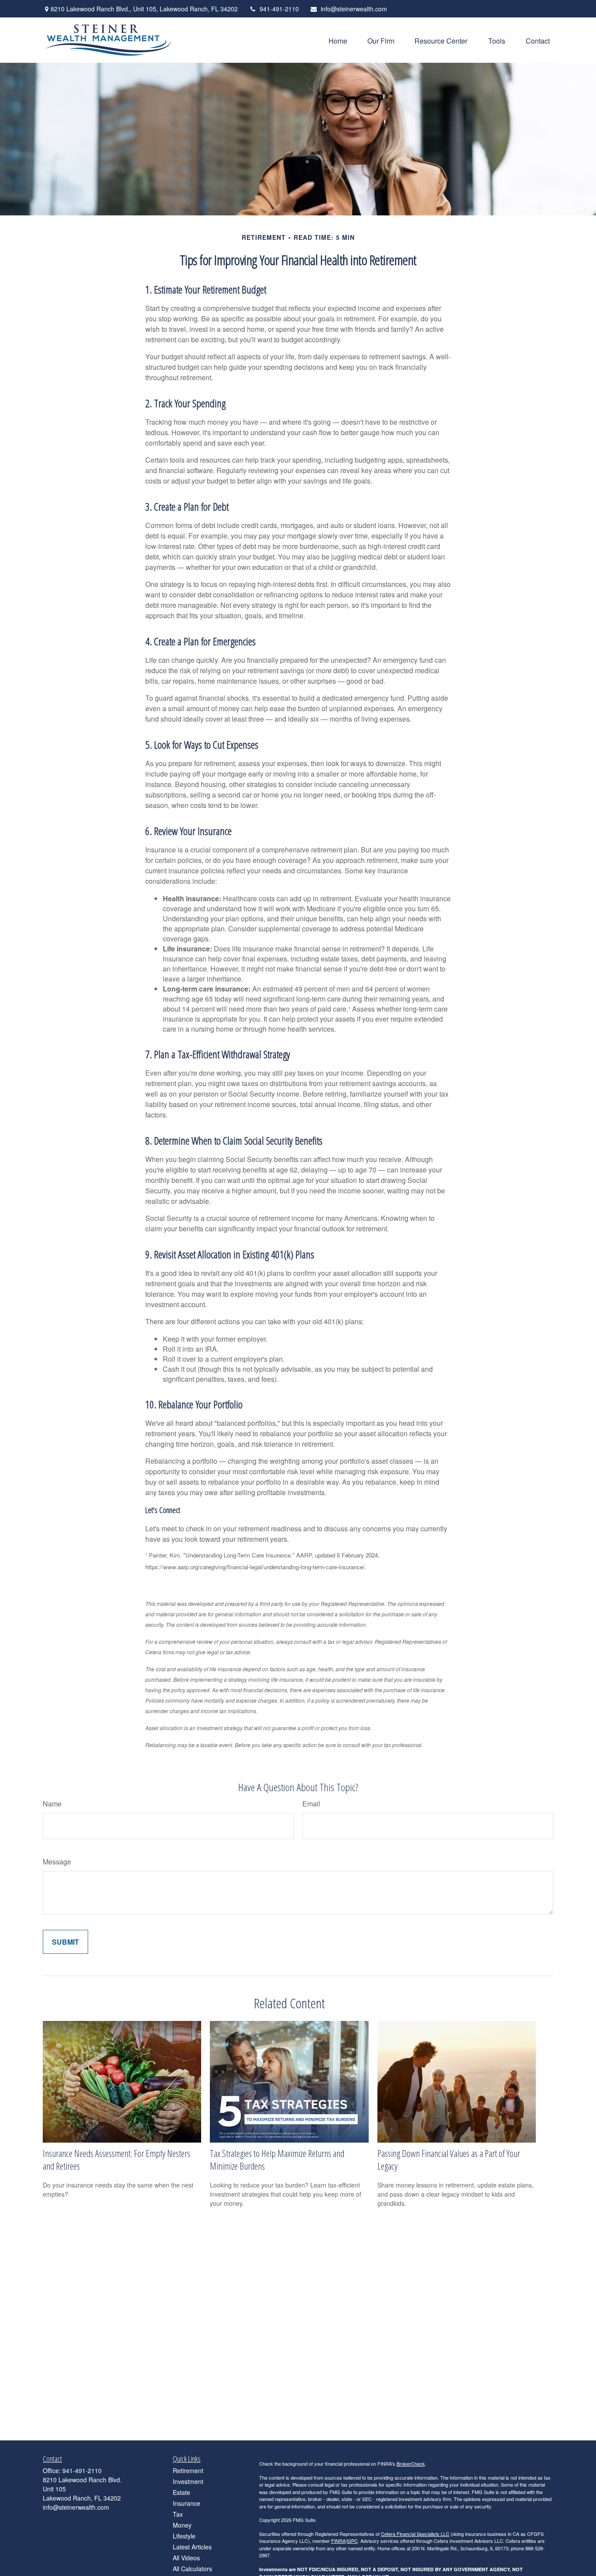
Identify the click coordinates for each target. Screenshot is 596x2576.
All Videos (186, 2558)
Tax (178, 2514)
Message (57, 1862)
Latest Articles (192, 2547)
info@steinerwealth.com (354, 9)
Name (52, 1804)
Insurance (187, 2503)
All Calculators (192, 2569)
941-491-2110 (279, 9)
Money (182, 2525)
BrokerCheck (411, 2464)
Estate (182, 2492)
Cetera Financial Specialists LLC (415, 2534)
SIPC (352, 2541)
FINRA (338, 2541)
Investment (188, 2481)
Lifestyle (184, 2536)
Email (311, 1804)
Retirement (188, 2470)
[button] (338, 40)
